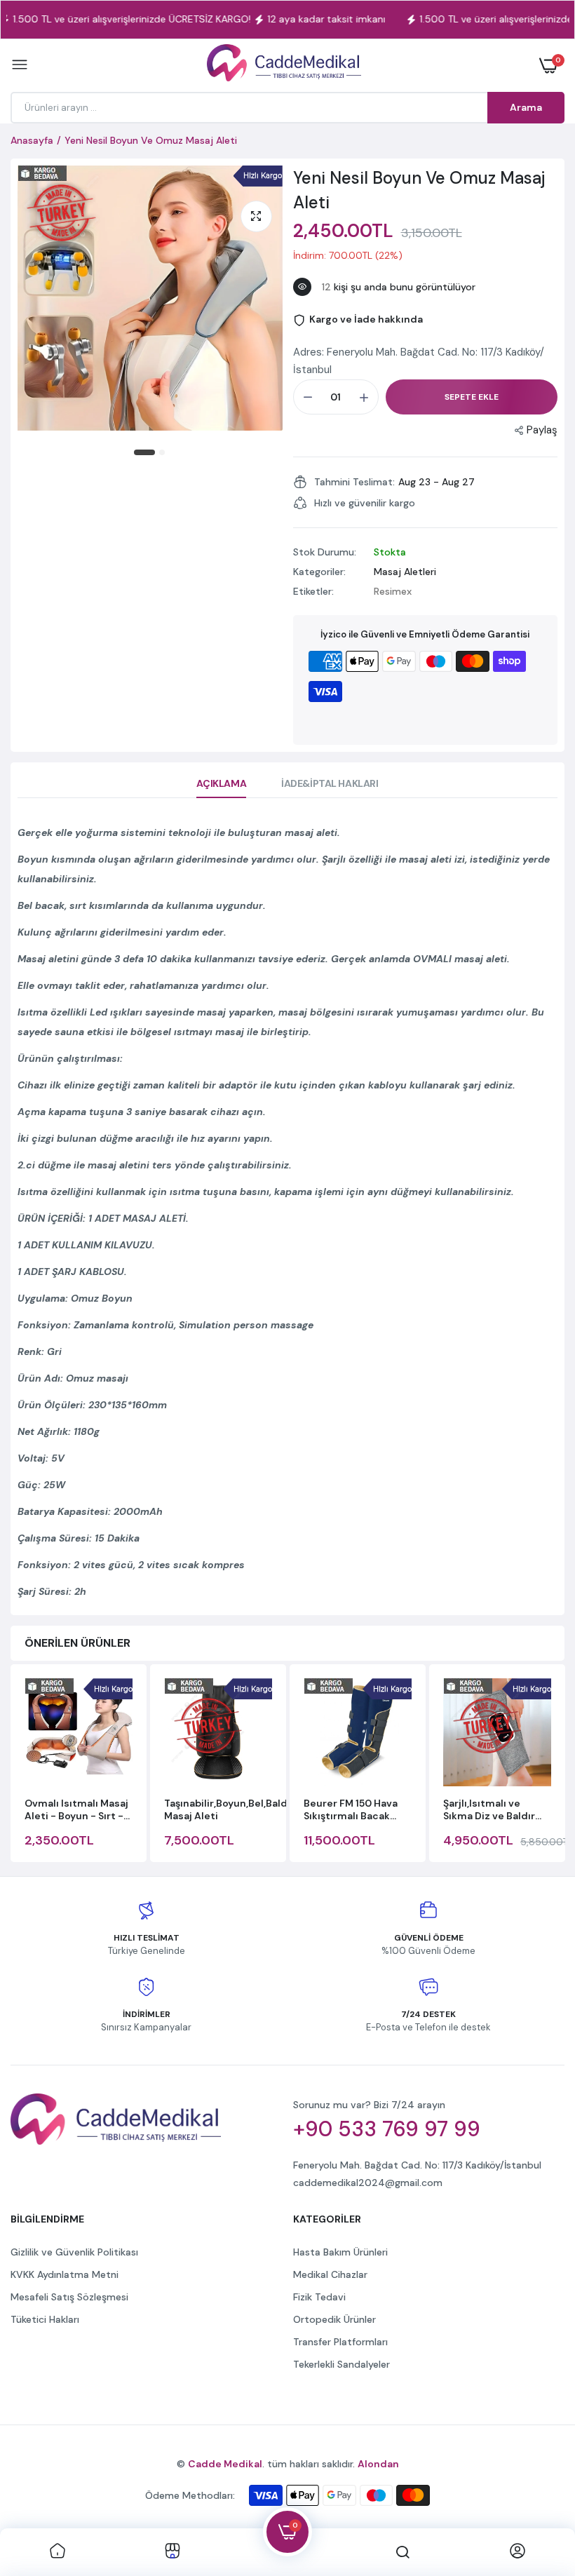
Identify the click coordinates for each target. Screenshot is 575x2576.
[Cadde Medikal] (284, 66)
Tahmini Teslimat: (354, 482)
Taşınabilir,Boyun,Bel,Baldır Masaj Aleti (229, 1809)
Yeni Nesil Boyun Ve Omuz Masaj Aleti (419, 190)
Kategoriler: (319, 572)
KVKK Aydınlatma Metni (65, 2274)
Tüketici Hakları (45, 2319)
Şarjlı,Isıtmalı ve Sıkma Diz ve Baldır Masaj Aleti (489, 1809)
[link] (57, 2552)
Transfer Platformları (340, 2342)
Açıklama (221, 783)
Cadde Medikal (225, 2464)
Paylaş (542, 430)
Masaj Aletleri (405, 572)
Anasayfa (32, 140)
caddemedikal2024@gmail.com (368, 2183)
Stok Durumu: (325, 552)
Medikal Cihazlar (330, 2274)
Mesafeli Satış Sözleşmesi (69, 2297)
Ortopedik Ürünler (334, 2319)
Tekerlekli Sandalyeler (341, 2364)
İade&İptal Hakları (330, 783)
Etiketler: (313, 591)
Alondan (378, 2464)
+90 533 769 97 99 (387, 2129)
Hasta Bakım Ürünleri (340, 2252)
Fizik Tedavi (319, 2297)
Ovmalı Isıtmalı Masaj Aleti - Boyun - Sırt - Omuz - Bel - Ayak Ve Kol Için (76, 1809)
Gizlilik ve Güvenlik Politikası (74, 2252)
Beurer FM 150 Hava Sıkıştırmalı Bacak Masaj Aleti (351, 1809)
